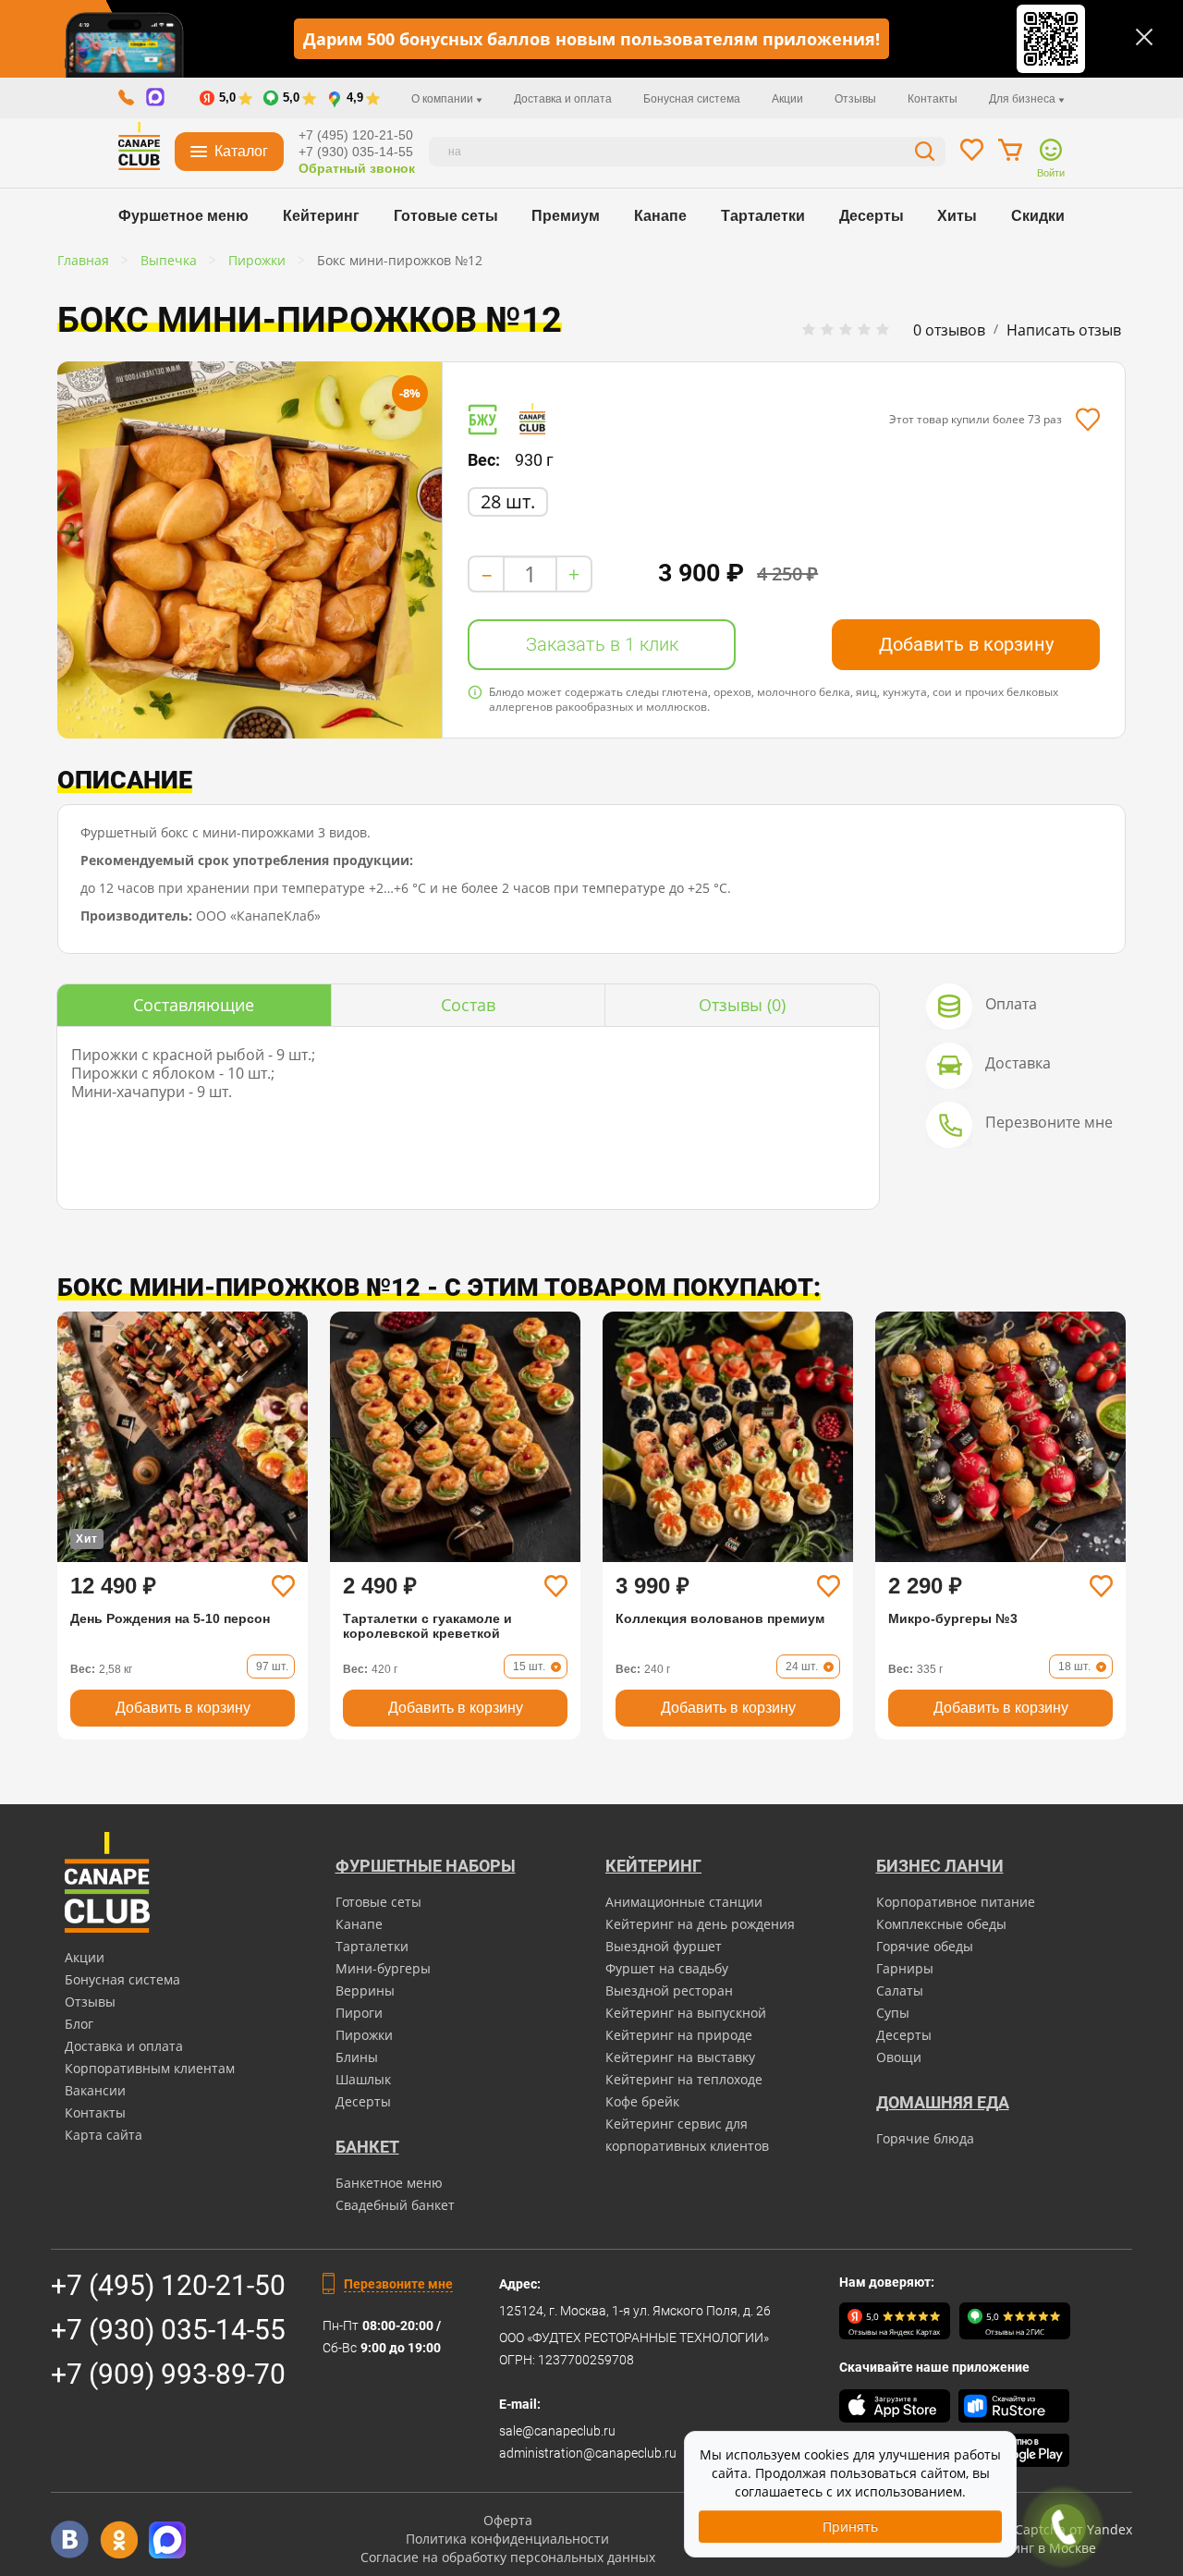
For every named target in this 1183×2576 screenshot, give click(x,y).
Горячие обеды (925, 1946)
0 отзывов (949, 330)
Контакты (933, 99)
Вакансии (95, 2090)
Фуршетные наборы (426, 1866)
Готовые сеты (446, 216)
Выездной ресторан (669, 1990)
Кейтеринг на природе (679, 2035)
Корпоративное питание (956, 1902)
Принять (850, 2527)
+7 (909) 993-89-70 (168, 2374)
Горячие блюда (925, 2138)
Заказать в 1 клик (602, 644)
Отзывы (855, 99)
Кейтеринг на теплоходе (684, 2079)
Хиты (957, 216)
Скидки (1038, 216)
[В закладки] (1087, 420)
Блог (79, 2024)
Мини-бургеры (383, 1968)
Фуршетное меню (183, 216)
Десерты (872, 216)
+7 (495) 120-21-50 (356, 135)
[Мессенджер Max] (168, 2539)
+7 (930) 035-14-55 (356, 152)
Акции (787, 99)
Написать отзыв (1064, 330)
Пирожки (364, 2035)
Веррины (365, 1990)
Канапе (660, 216)
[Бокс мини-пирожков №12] (250, 550)
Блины (357, 2057)
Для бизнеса (1024, 99)
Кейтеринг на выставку (680, 2057)
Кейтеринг (321, 216)
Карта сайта (104, 2135)
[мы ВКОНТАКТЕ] (70, 2539)
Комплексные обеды (941, 1924)
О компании (444, 99)
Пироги (359, 2013)
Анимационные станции (684, 1902)
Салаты (900, 1990)
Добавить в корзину (966, 644)
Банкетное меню (389, 2183)
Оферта (508, 2520)
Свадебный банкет (395, 2205)
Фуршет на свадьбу (667, 1968)
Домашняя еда (943, 2102)
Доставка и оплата (563, 99)
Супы (893, 2013)
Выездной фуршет (664, 1946)
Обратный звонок (357, 168)
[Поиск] (925, 154)
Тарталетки (763, 216)
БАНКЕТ (367, 2147)
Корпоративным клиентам (150, 2068)
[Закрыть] (1144, 37)
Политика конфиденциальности (507, 2539)
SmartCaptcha (1022, 2529)
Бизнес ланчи (940, 1866)
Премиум (566, 216)
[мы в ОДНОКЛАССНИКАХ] (119, 2539)
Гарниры (905, 1968)
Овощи (899, 2057)
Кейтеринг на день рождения (700, 1924)
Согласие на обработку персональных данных (508, 2557)
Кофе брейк (642, 2101)
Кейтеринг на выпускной (686, 2013)
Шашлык (363, 2079)
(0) (742, 1005)
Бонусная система (692, 99)
